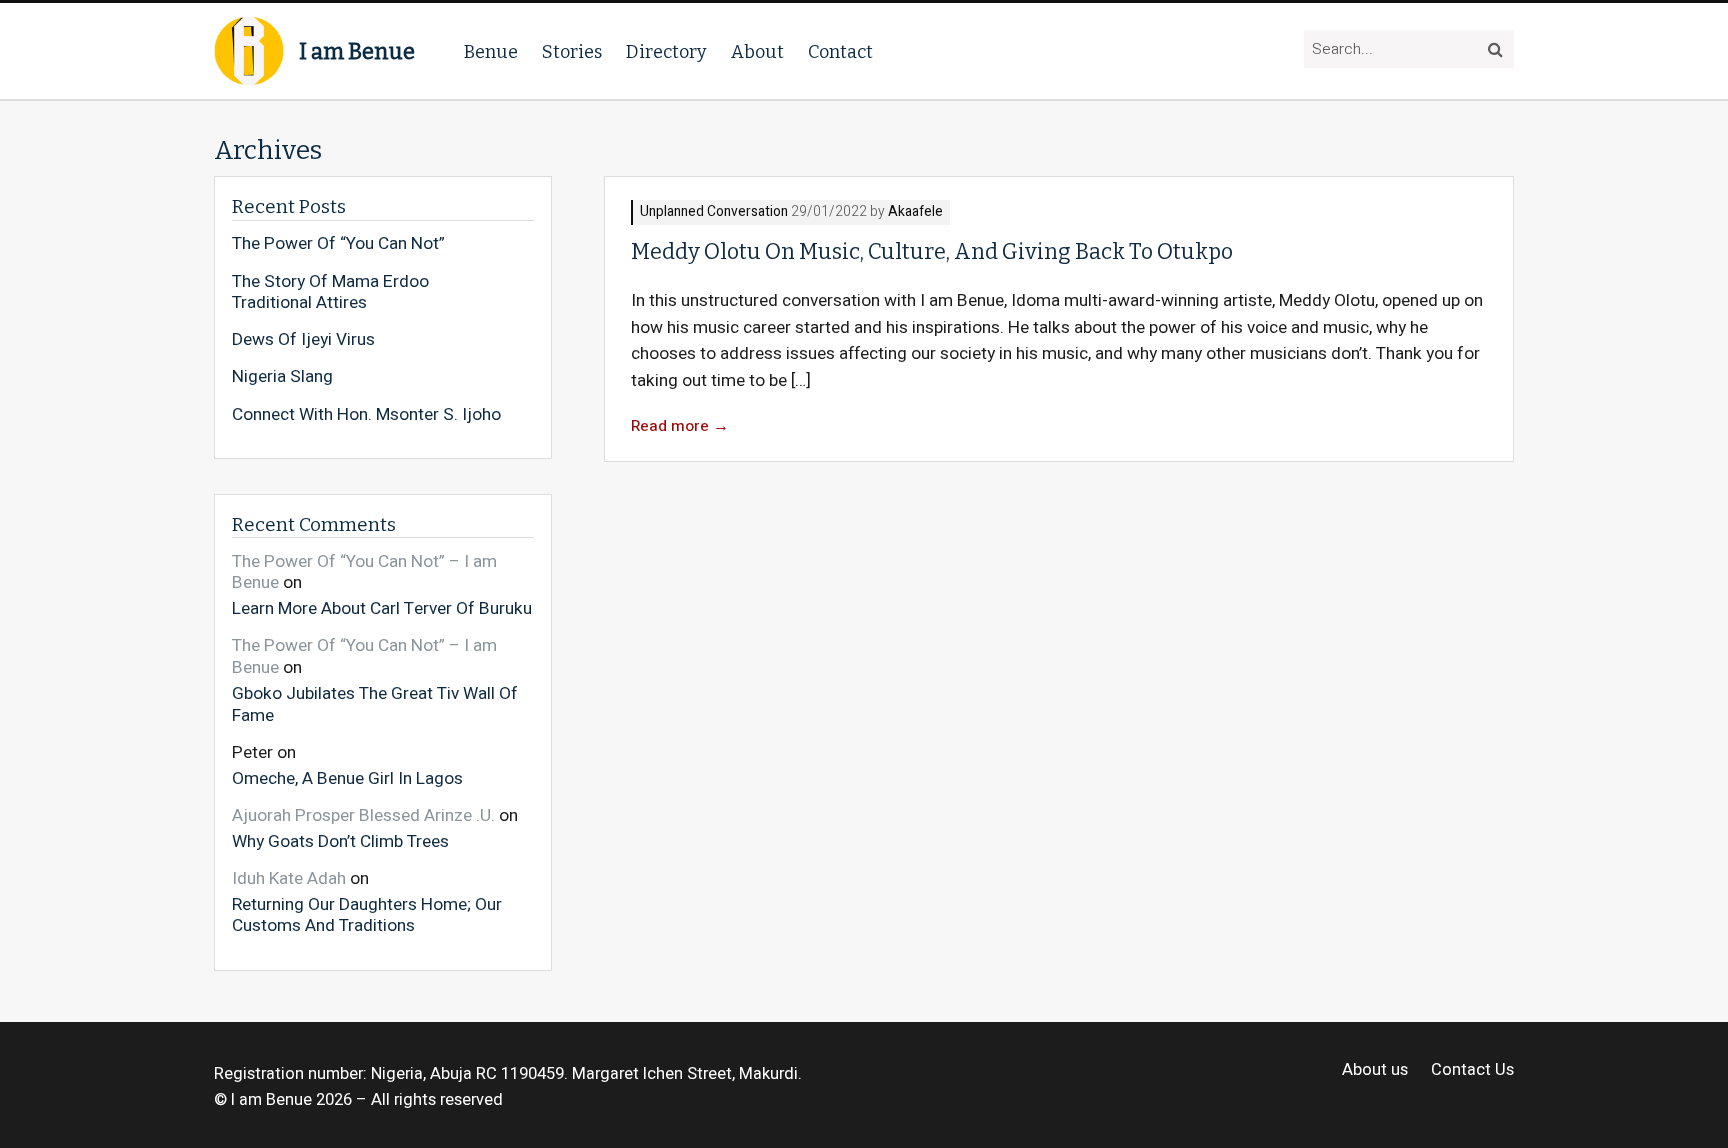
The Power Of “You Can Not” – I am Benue (364, 572)
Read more (680, 426)
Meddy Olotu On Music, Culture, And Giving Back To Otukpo (932, 252)
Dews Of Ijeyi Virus (303, 340)
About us (1375, 1070)
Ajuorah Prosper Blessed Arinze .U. (363, 815)
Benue (491, 52)
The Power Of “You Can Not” (338, 244)
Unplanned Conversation (714, 212)
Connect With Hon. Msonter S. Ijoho (366, 415)
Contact (840, 52)
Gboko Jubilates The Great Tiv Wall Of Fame (375, 703)
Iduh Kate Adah (289, 878)
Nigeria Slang (282, 377)
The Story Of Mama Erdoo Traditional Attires (330, 292)
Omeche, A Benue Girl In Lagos (347, 777)
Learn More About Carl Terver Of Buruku (382, 608)
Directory (666, 52)
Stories (572, 52)
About (757, 52)
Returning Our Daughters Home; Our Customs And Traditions (367, 914)
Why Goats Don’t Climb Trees (340, 840)
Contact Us (1472, 1070)
